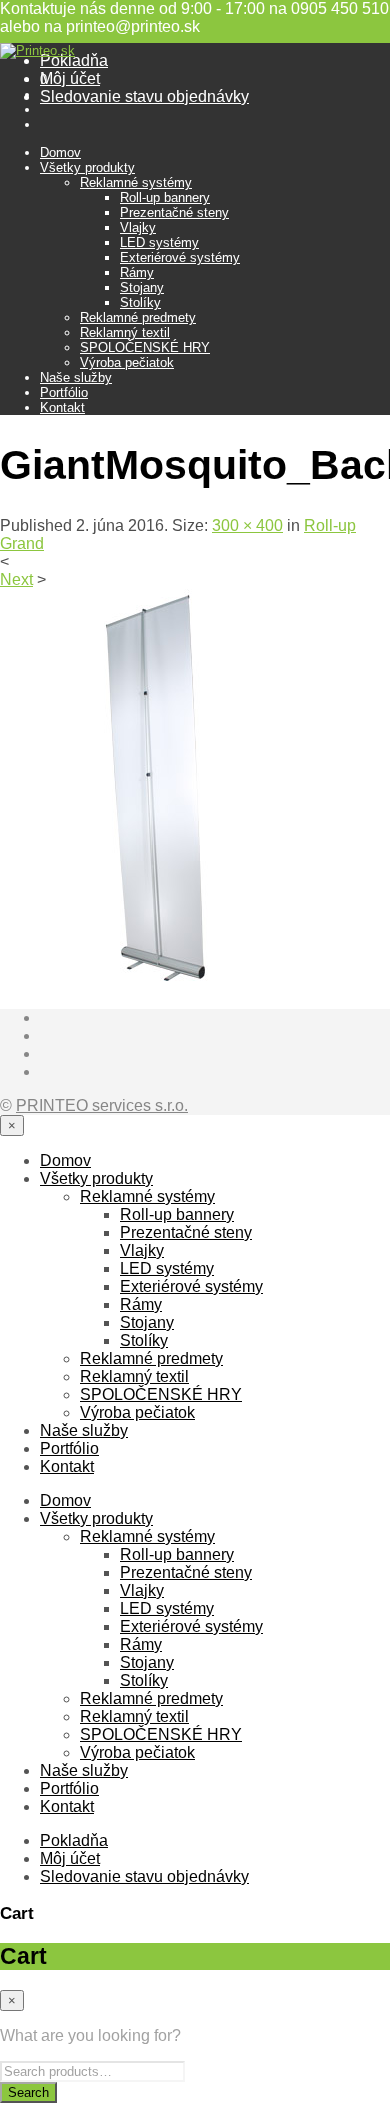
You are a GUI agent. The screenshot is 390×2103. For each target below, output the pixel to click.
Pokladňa (74, 60)
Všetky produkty (87, 167)
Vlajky (138, 227)
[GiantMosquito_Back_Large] (150, 983)
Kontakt (62, 407)
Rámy (137, 272)
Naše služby (76, 377)
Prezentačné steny (174, 212)
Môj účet (70, 78)
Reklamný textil (125, 332)
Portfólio (64, 392)
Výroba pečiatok (127, 362)
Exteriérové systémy (180, 257)
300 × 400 (247, 525)
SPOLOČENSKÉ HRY (145, 347)
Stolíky (140, 302)
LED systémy (159, 242)
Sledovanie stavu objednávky (144, 96)
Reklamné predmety (138, 317)
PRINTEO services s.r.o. (102, 1105)
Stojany (142, 287)
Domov (60, 152)
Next (16, 579)
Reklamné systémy (136, 182)
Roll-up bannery (165, 197)
